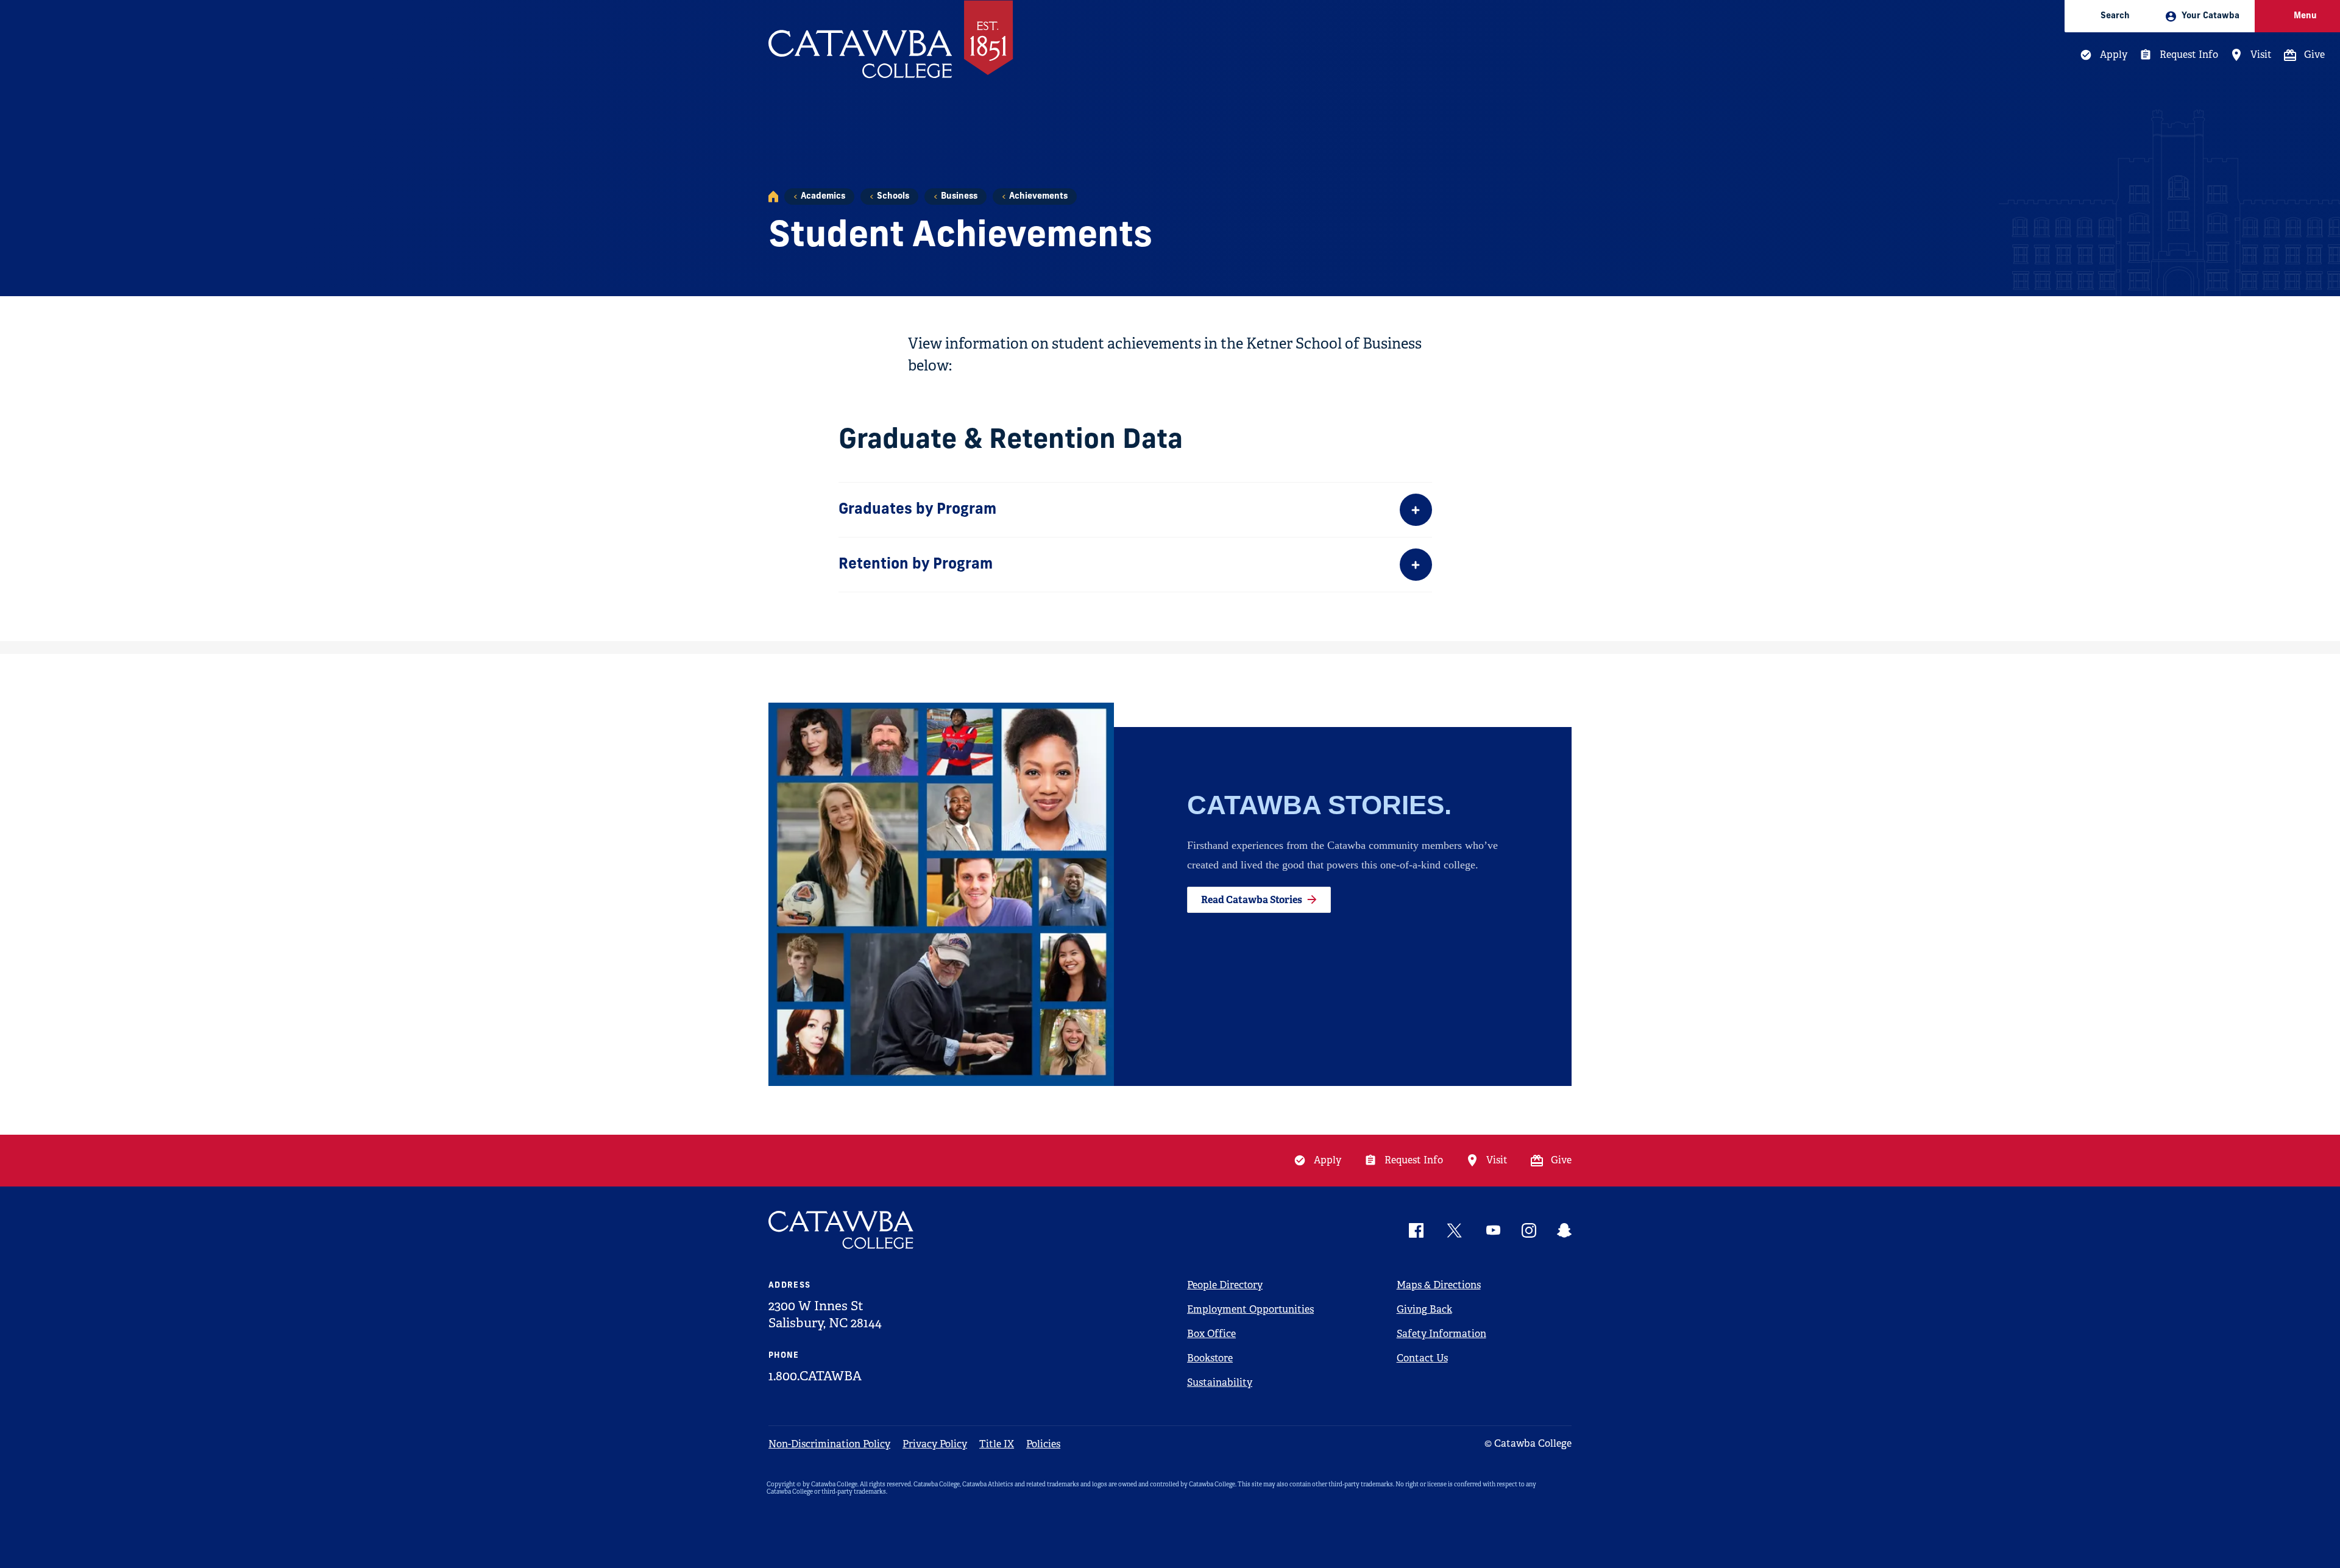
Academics (823, 197)
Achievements (1038, 197)
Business (959, 197)
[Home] (773, 197)
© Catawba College (1528, 1443)
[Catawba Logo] (842, 1230)
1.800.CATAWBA (815, 1376)
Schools (893, 197)
